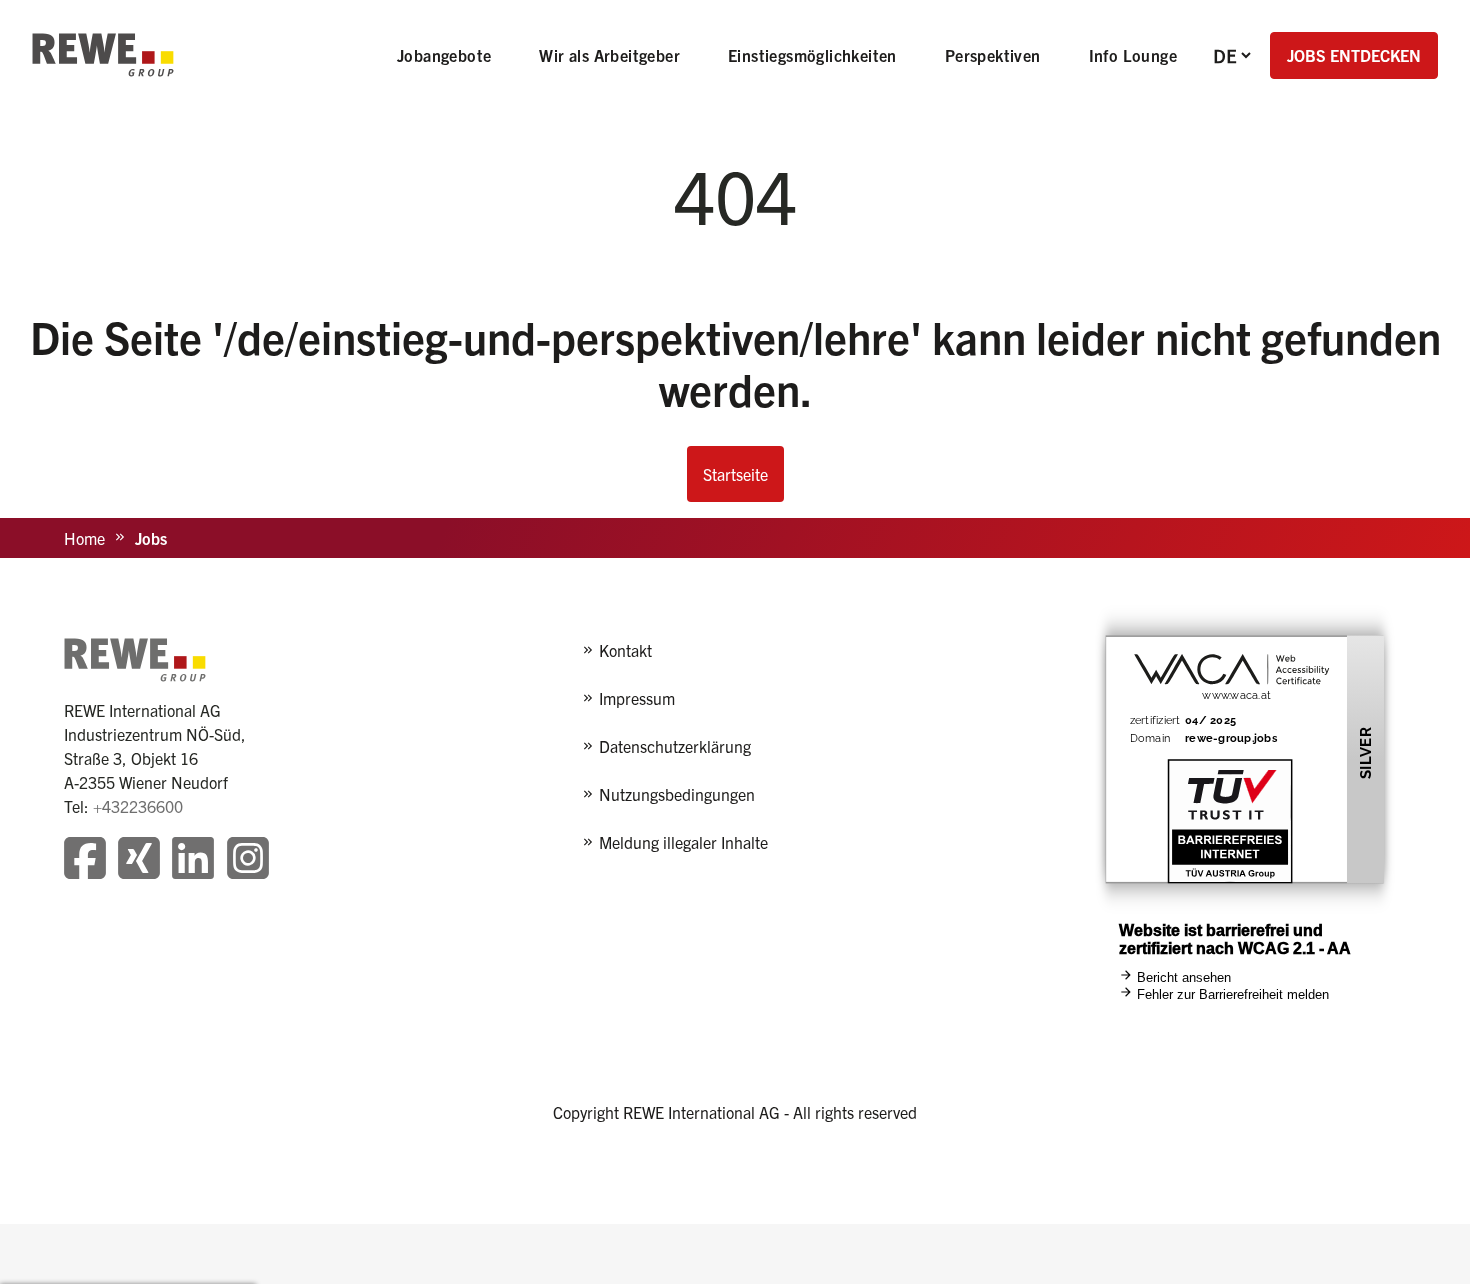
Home (84, 538)
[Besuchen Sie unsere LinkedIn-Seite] (193, 860)
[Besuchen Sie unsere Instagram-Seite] (248, 860)
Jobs (151, 538)
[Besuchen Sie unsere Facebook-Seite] (85, 860)
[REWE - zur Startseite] (103, 55)
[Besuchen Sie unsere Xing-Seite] (139, 860)
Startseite (735, 474)
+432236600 (138, 806)
